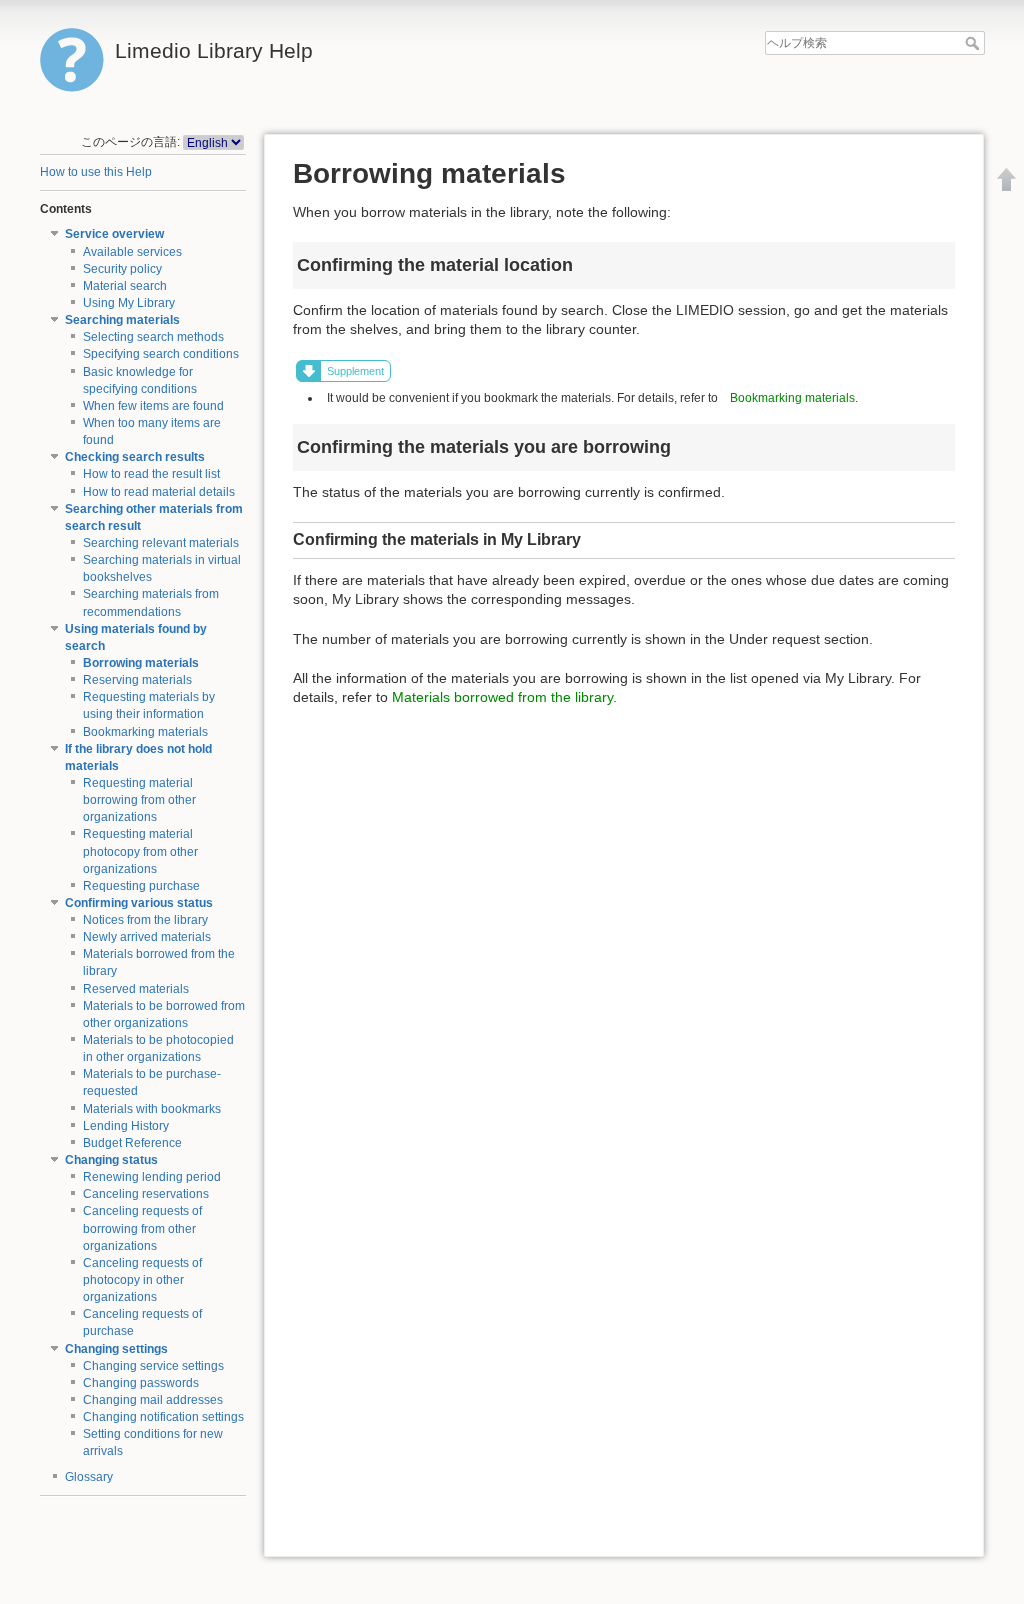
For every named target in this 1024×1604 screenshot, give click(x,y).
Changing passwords (141, 1383)
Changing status (111, 1160)
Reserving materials (137, 680)
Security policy (122, 269)
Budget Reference (132, 1143)
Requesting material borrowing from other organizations (139, 800)
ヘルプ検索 (974, 43)
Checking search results (135, 457)
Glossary (89, 1477)
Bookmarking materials (145, 732)
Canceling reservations (146, 1194)
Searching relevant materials (161, 543)
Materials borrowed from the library (502, 697)
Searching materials (122, 320)
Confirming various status (139, 903)
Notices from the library (145, 920)
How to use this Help (96, 172)
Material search (125, 286)
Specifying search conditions (161, 354)
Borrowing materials (141, 663)
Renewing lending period (152, 1177)
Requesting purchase (141, 886)
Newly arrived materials (147, 937)
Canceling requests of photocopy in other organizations (142, 1280)
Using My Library (129, 303)
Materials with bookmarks (152, 1109)
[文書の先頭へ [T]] (1007, 179)
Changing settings (116, 1349)
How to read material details (159, 492)
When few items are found (153, 406)
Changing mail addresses (153, 1400)
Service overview (114, 234)
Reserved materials (136, 989)
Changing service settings (153, 1366)
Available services (132, 252)
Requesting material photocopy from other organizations (140, 851)
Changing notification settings (163, 1417)
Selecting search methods (153, 337)
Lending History (126, 1126)
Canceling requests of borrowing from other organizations (142, 1228)
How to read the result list (151, 474)
